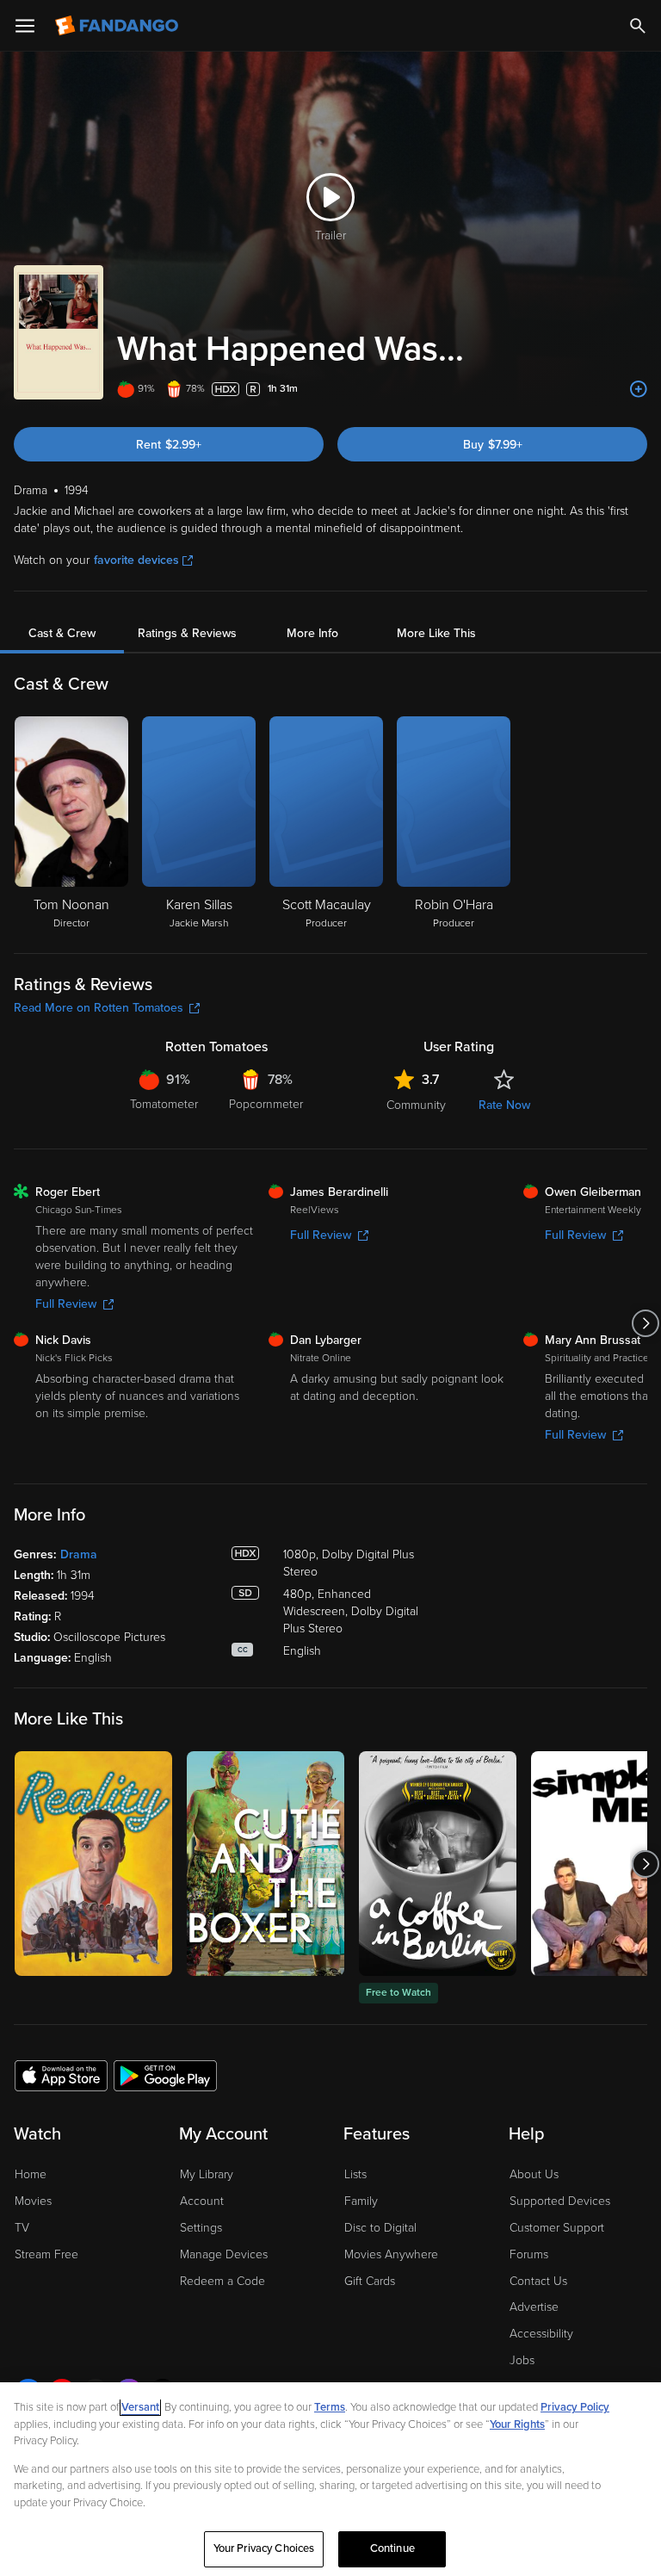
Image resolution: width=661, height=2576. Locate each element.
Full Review (66, 1304)
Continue (392, 2548)
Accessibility (541, 2334)
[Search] (638, 26)
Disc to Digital (380, 2228)
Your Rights (517, 2424)
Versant (140, 2407)
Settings (201, 2228)
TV (22, 2228)
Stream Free (46, 2254)
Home (31, 2174)
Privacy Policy (575, 2407)
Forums (529, 2254)
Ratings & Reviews (187, 633)
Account (202, 2201)
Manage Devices (224, 2254)
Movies (33, 2201)
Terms (330, 2407)
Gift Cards (370, 2281)
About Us (534, 2174)
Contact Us (538, 2281)
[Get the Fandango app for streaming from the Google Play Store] (165, 2075)
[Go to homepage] (118, 26)
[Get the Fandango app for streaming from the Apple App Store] (61, 2075)
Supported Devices (560, 2201)
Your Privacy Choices (264, 2548)
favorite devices (136, 560)
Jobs (522, 2360)
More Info (312, 633)
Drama (79, 1554)
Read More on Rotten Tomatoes (99, 1008)
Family (361, 2201)
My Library (207, 2174)
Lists (355, 2174)
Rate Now (504, 1105)
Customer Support (557, 2228)
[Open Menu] (25, 26)
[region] (330, 2479)
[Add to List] (639, 389)
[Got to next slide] (645, 1323)
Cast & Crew (62, 633)
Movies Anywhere (391, 2254)
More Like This (436, 633)
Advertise (534, 2307)
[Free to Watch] (438, 1864)
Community (416, 1105)
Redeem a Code (222, 2281)
